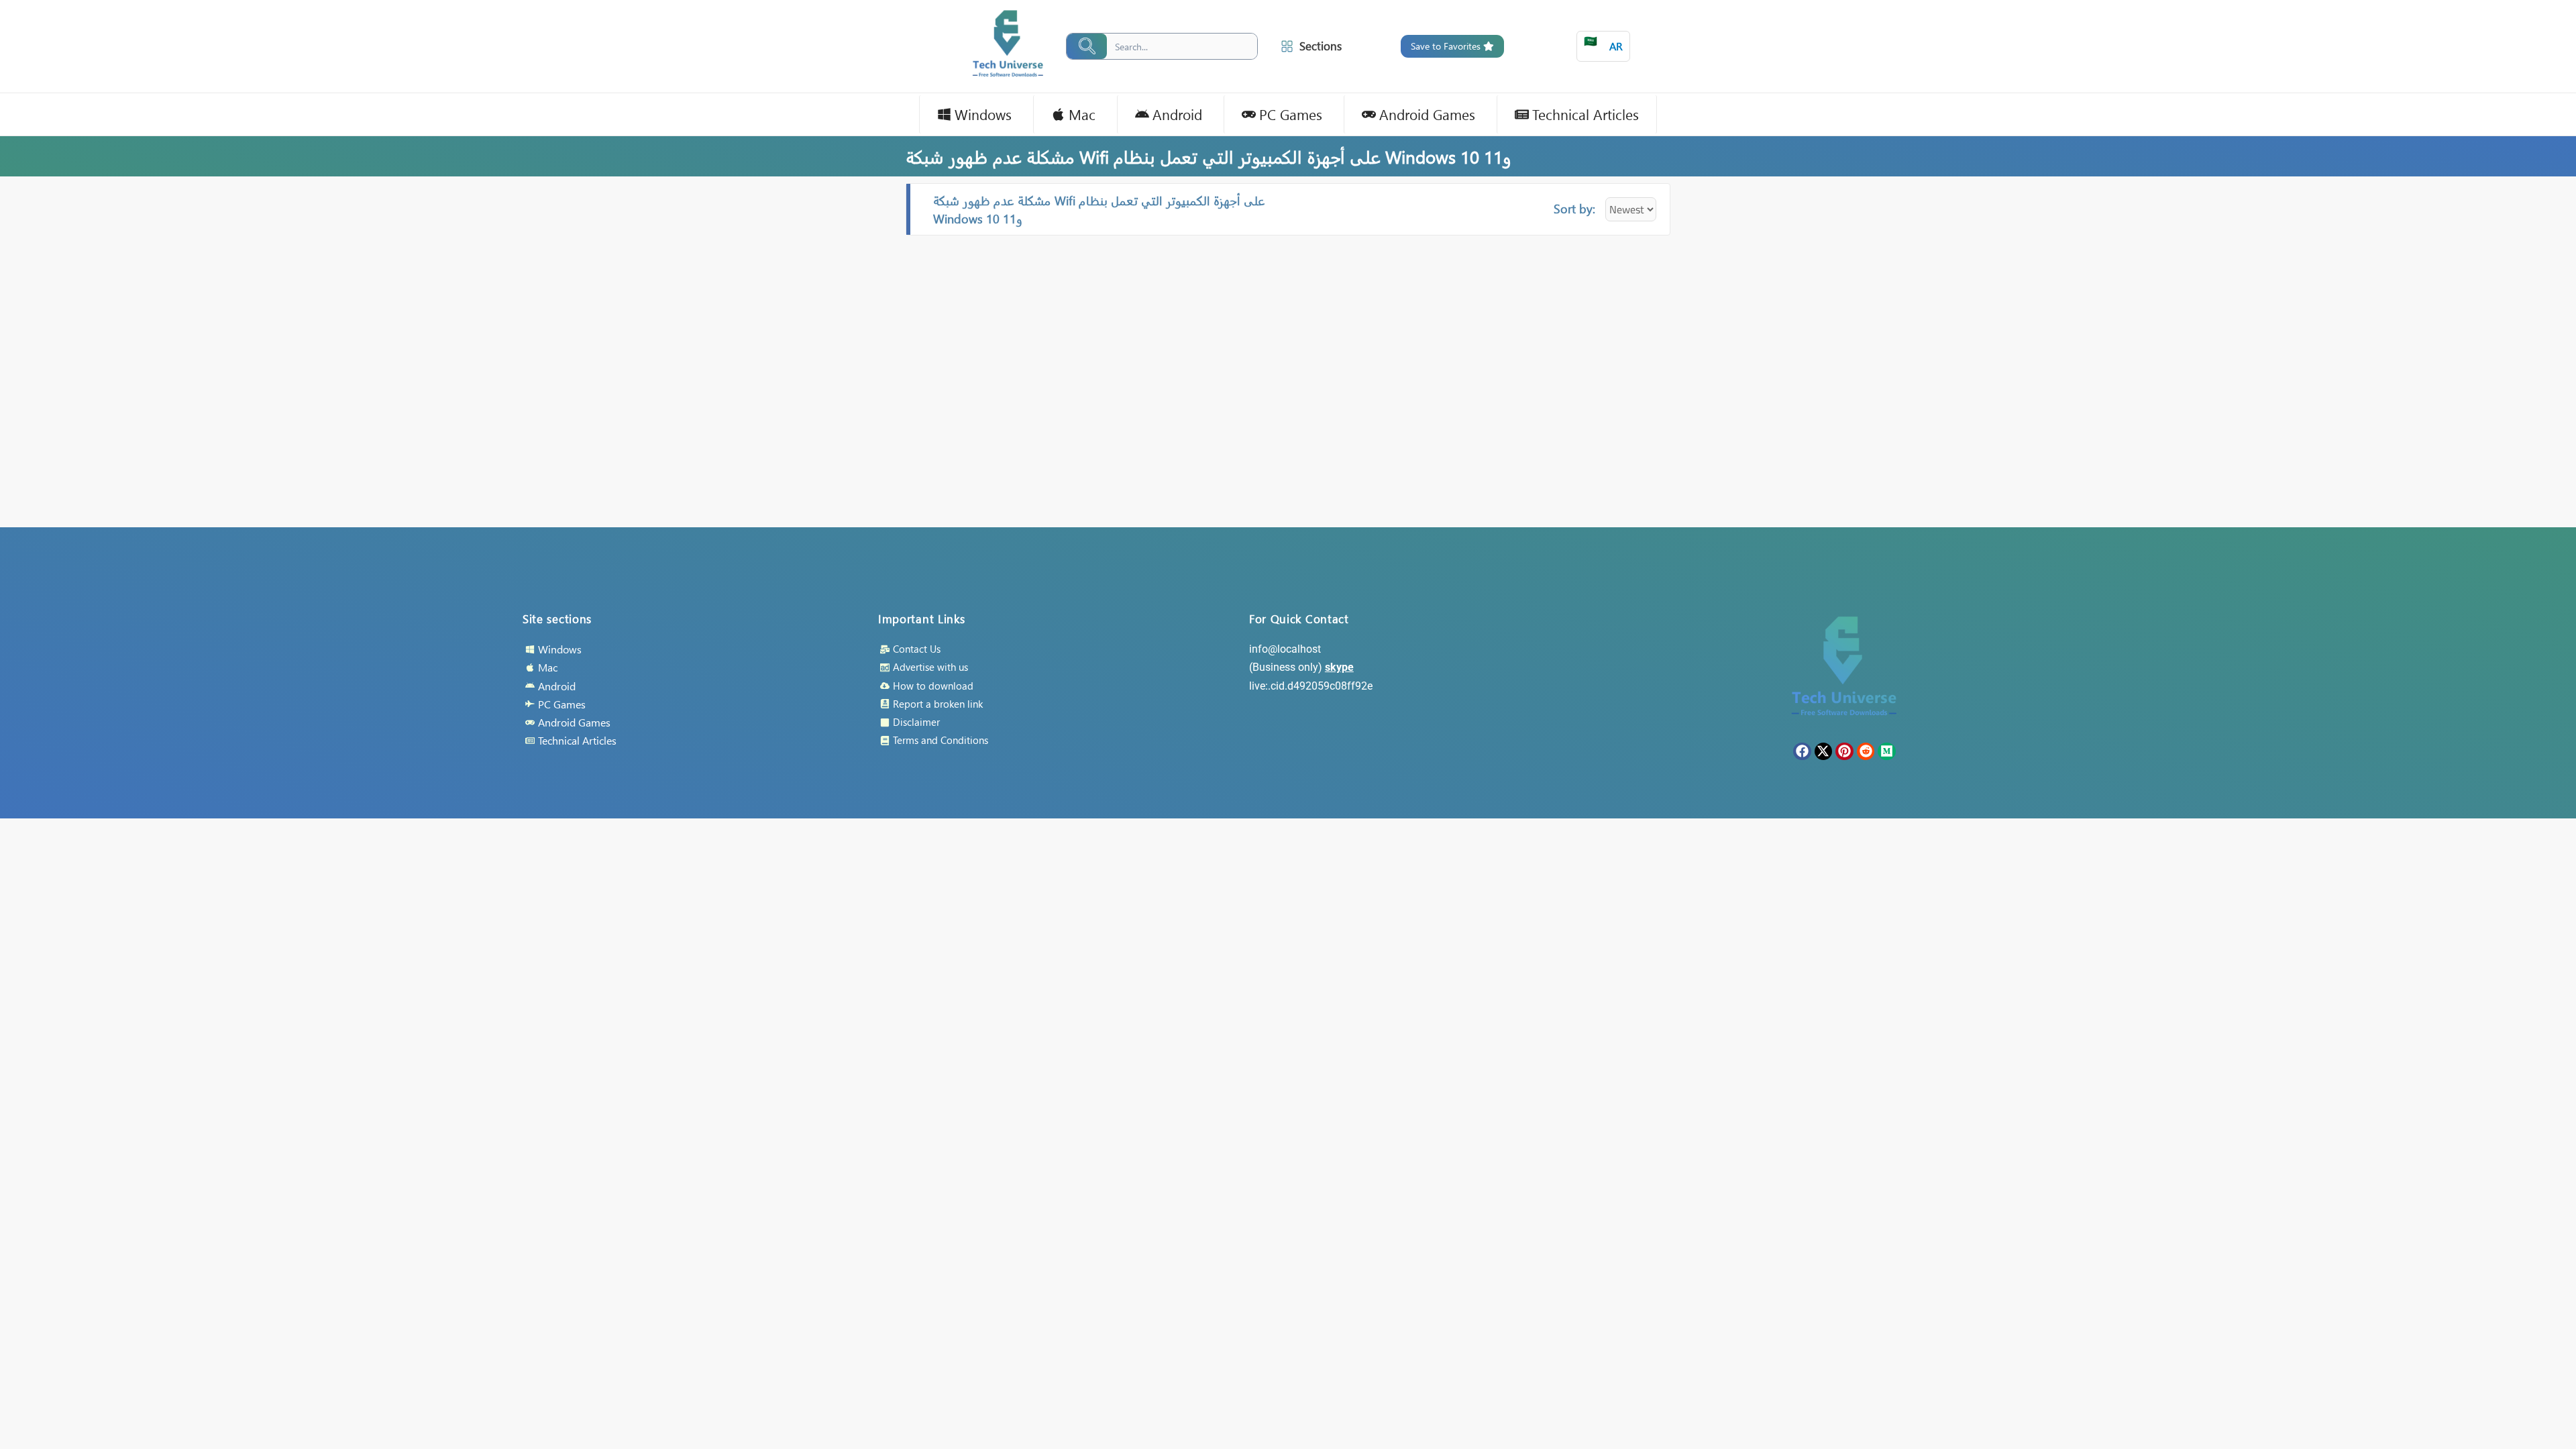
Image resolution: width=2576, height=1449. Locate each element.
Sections (1321, 46)
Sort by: (1574, 208)
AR (1603, 43)
